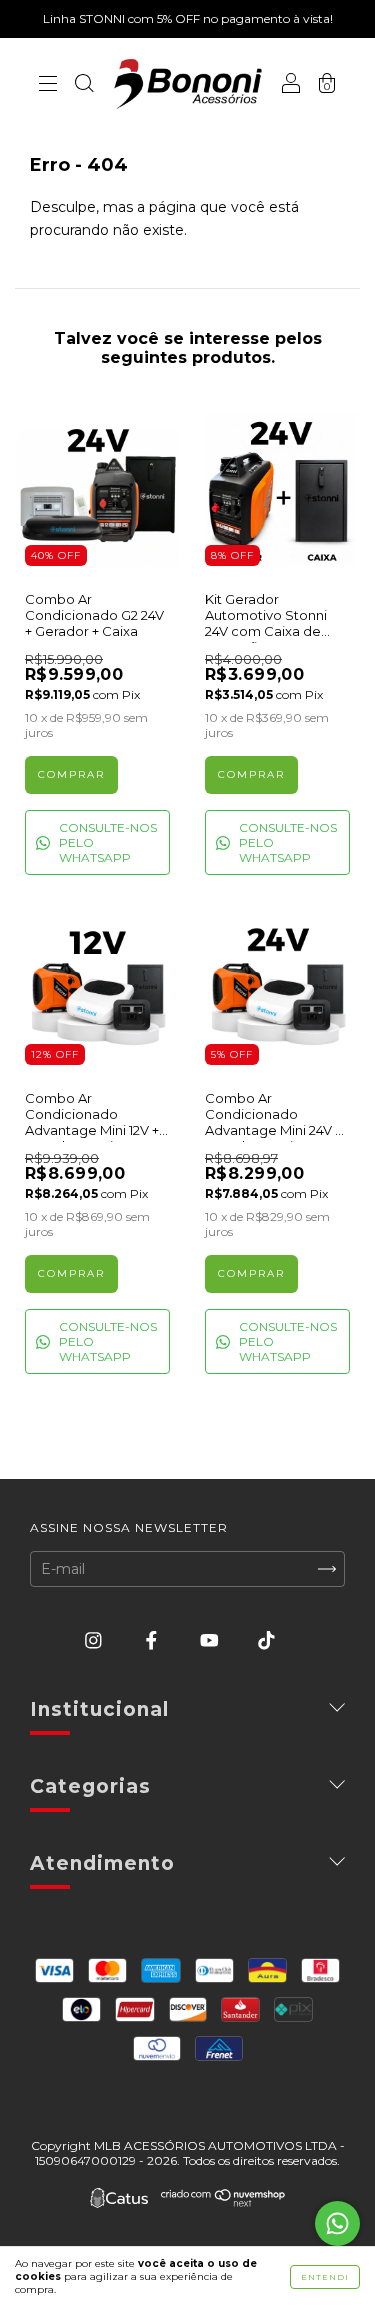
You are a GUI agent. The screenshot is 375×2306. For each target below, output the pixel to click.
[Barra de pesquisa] (84, 86)
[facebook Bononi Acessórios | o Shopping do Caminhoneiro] (153, 1641)
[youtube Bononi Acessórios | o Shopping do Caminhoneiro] (211, 1641)
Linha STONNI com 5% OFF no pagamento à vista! (188, 18)
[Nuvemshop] (223, 2202)
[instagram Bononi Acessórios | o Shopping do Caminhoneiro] (95, 1641)
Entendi (325, 2277)
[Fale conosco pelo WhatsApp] (337, 2223)
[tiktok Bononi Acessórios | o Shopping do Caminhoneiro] (266, 1641)
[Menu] (48, 86)
